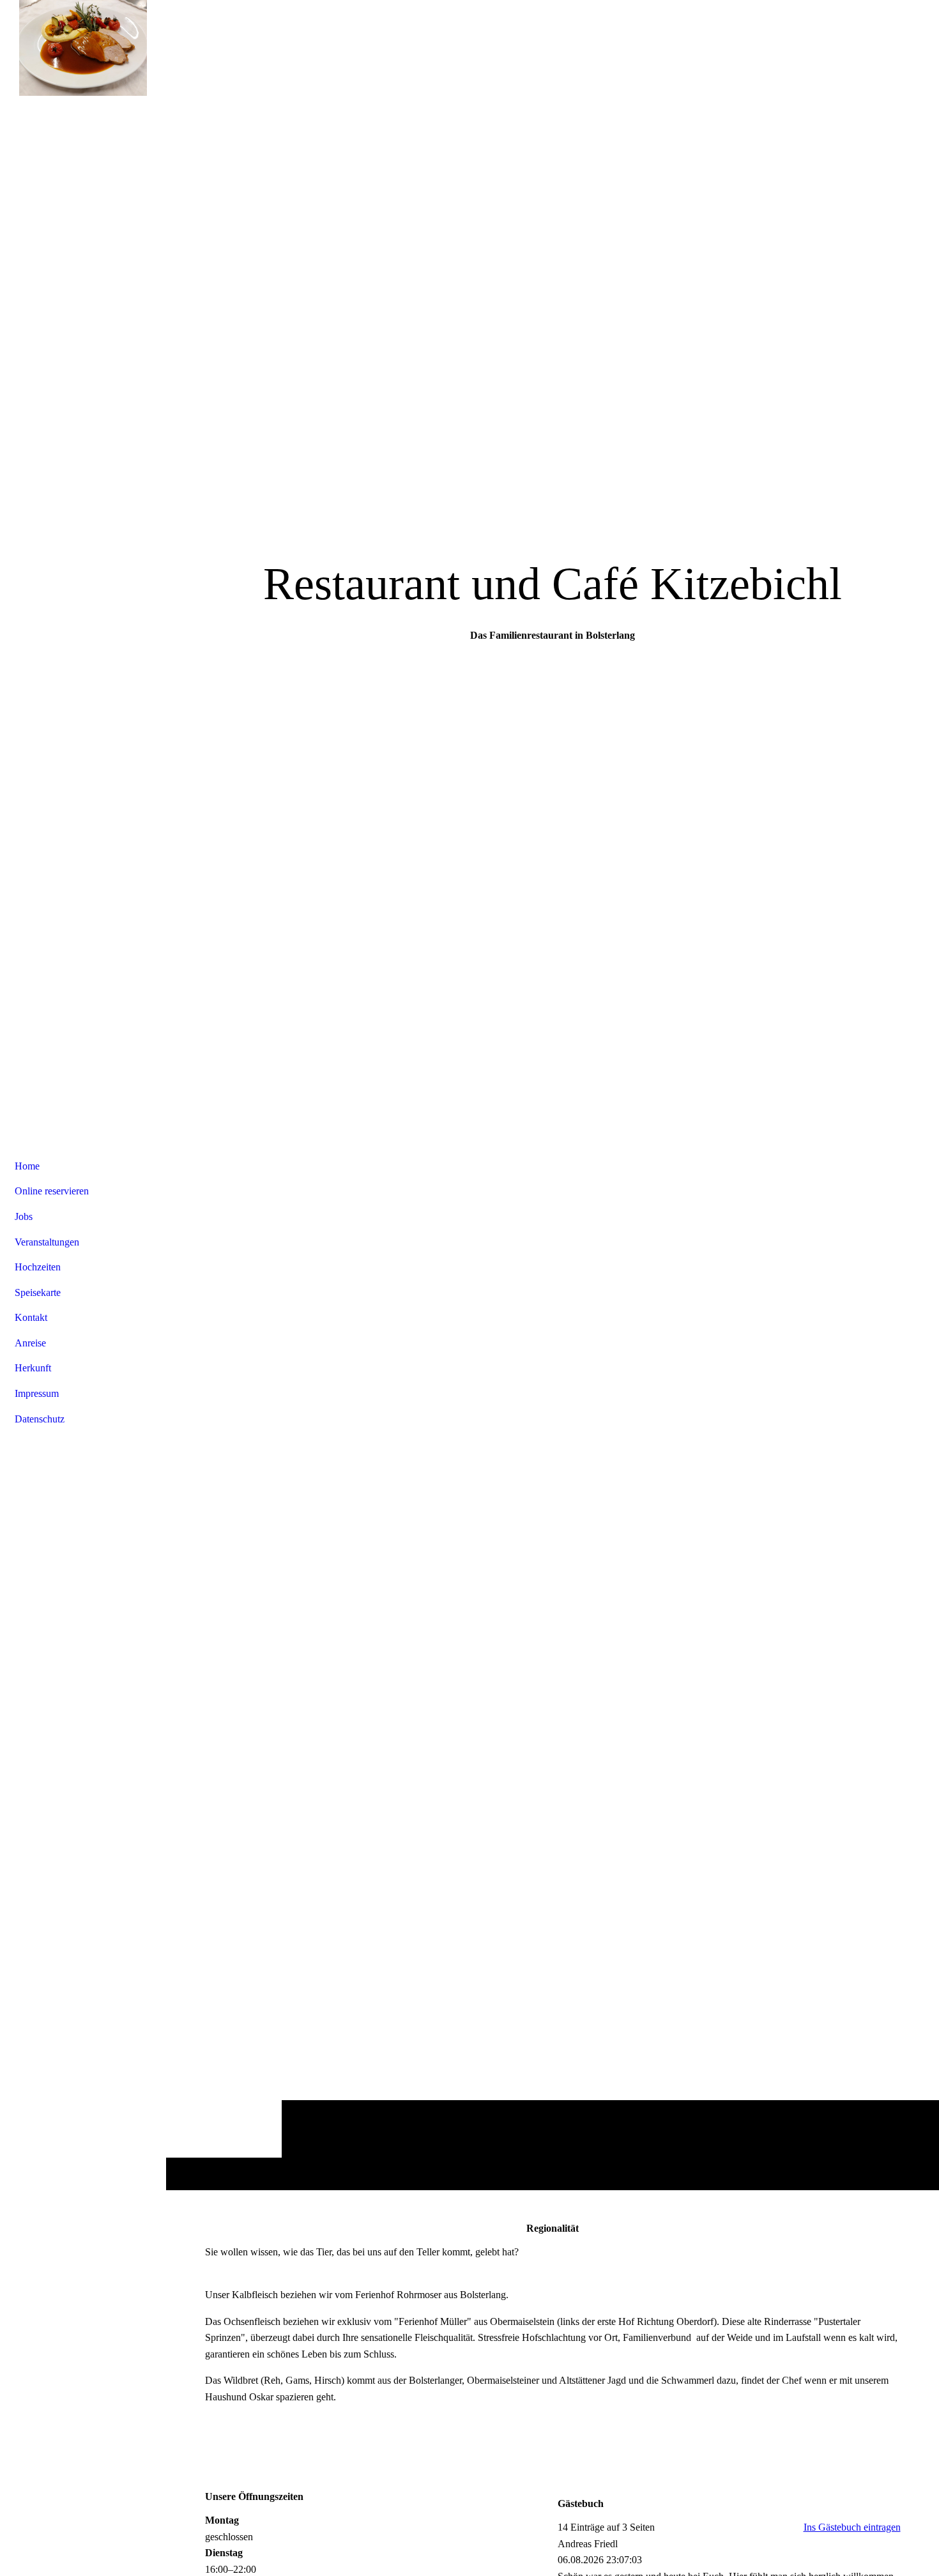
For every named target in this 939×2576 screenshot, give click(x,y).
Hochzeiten (38, 1267)
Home (27, 1166)
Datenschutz (40, 1419)
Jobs (24, 1216)
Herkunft (33, 1368)
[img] (83, 48)
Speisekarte (38, 1292)
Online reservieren (52, 1191)
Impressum (37, 1393)
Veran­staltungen (47, 1242)
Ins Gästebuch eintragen (852, 2527)
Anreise (30, 1343)
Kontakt (31, 1317)
